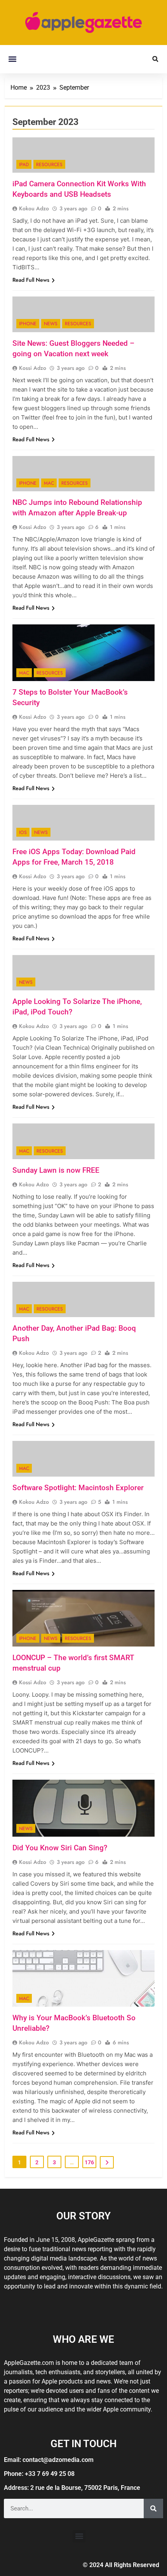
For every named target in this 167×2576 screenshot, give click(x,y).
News (51, 324)
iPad (24, 165)
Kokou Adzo (34, 208)
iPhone (28, 324)
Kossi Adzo (33, 368)
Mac (49, 483)
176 (89, 2162)
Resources (49, 165)
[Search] (153, 2508)
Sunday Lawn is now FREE (56, 1170)
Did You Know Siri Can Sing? (60, 1848)
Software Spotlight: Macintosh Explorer (78, 1488)
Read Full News (31, 280)
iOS (23, 832)
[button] (12, 59)
